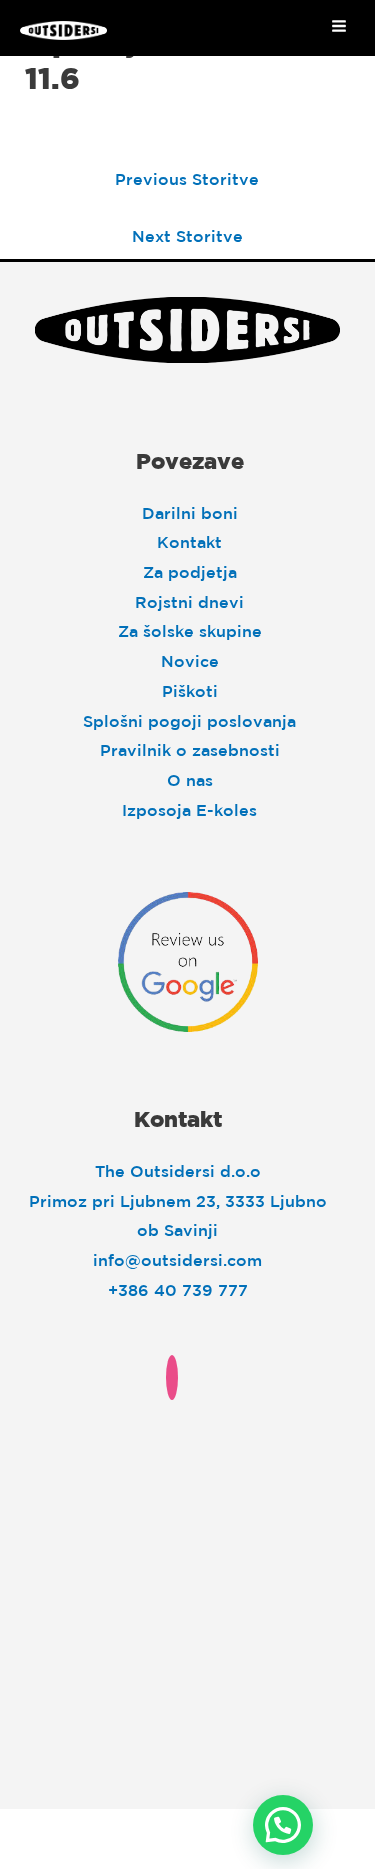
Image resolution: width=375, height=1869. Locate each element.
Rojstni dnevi (189, 602)
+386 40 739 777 (178, 1290)
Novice (190, 661)
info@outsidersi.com (177, 1260)
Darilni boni (190, 513)
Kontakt (189, 542)
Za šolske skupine (190, 631)
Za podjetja (190, 572)
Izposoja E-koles (189, 810)
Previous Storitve (187, 179)
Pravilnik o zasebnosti (190, 750)
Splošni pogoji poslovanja (189, 721)
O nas (190, 780)
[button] (283, 1825)
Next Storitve (187, 236)
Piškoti (190, 691)
